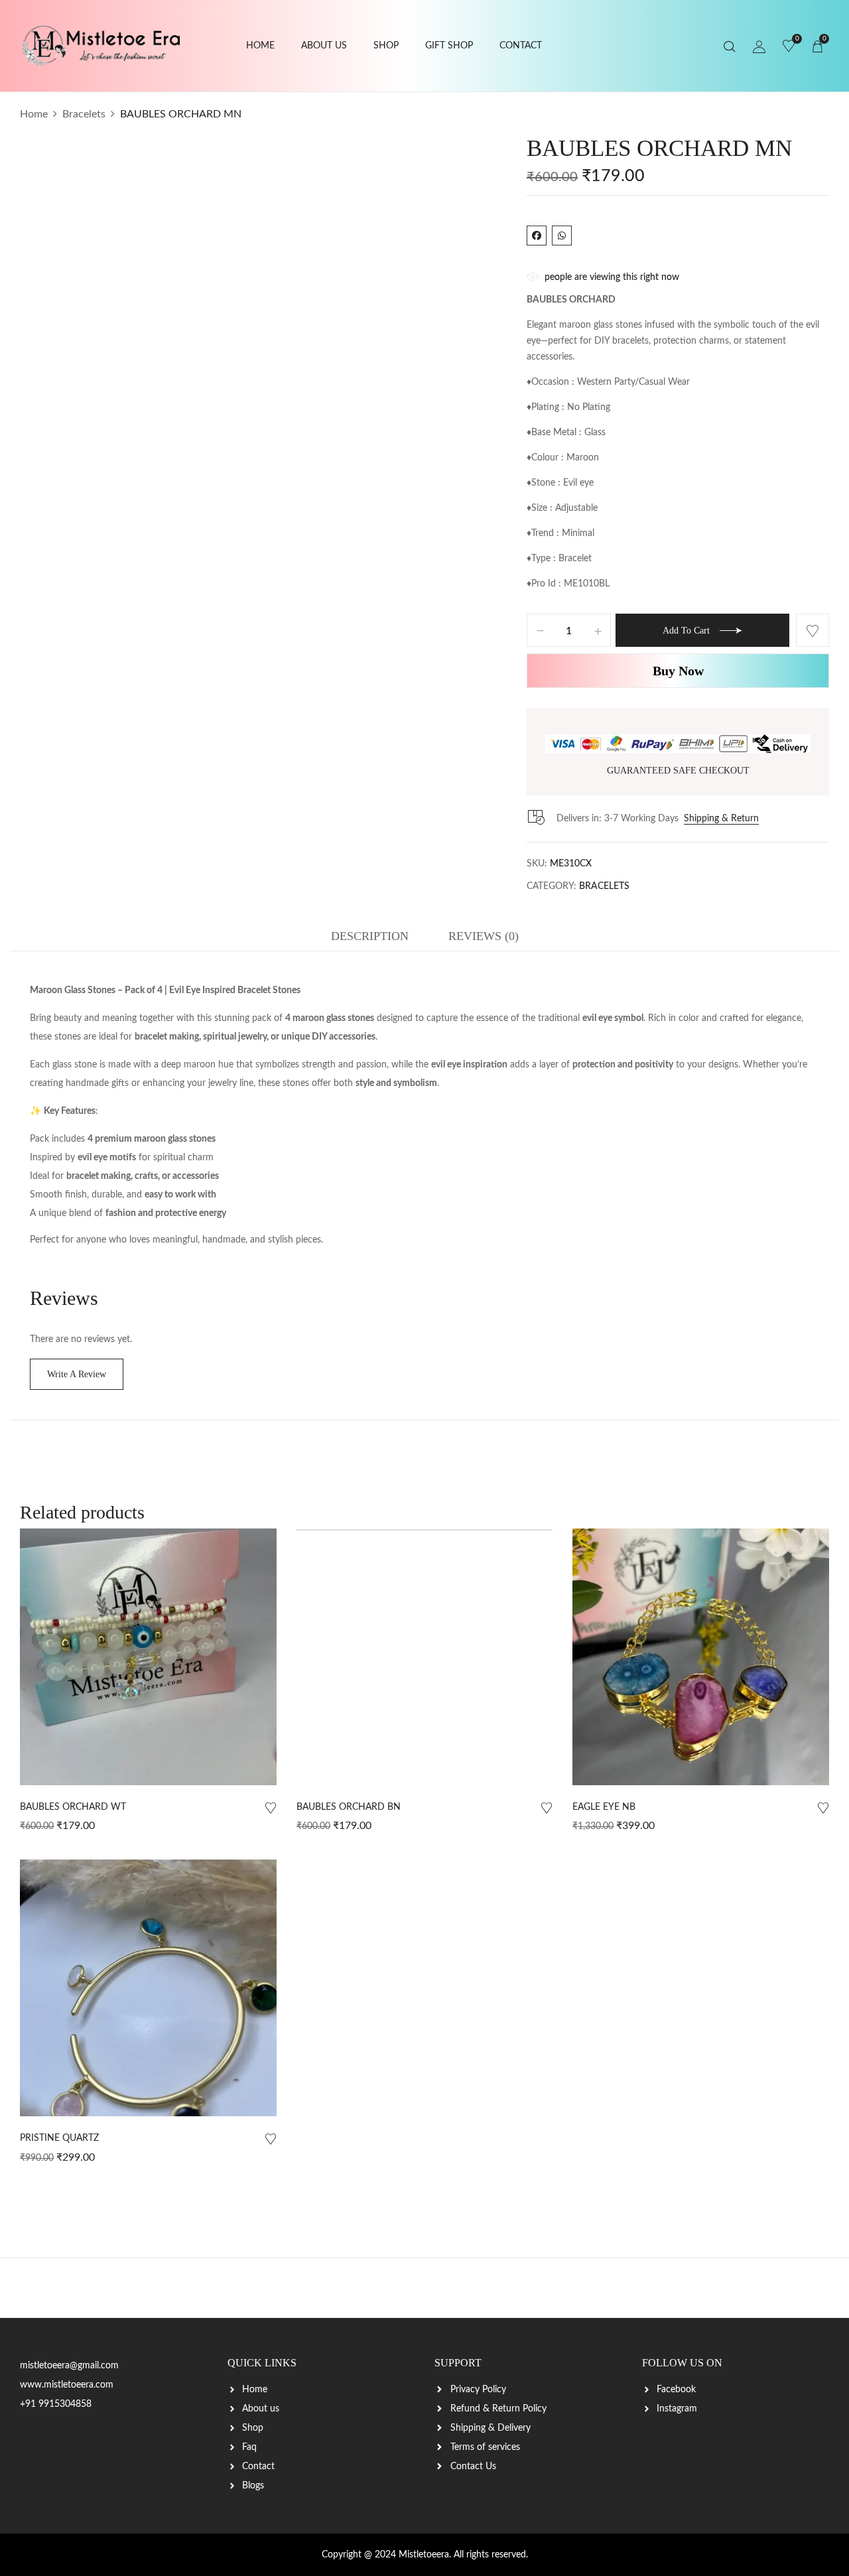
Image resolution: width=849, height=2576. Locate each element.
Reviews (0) (484, 936)
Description (370, 936)
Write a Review (77, 1374)
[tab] (370, 939)
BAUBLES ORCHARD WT (73, 1807)
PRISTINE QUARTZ (59, 2138)
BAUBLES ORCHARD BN (349, 1807)
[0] (789, 47)
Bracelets (84, 114)
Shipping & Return (721, 819)
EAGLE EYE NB (604, 1807)
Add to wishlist (813, 630)
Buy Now (678, 671)
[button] (817, 46)
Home (34, 114)
